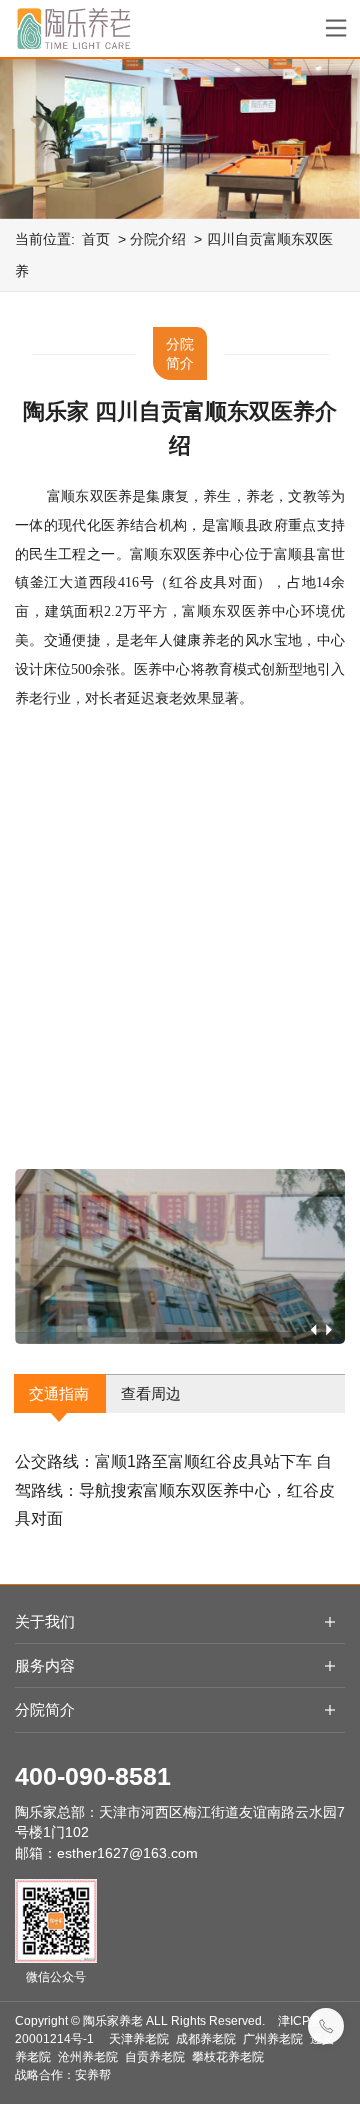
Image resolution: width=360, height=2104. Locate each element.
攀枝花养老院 (228, 2057)
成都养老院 (206, 2039)
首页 (96, 239)
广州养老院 (273, 2039)
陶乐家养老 (113, 2021)
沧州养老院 (88, 2057)
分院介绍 (158, 239)
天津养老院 (139, 2039)
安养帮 (93, 2075)
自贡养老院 (155, 2057)
